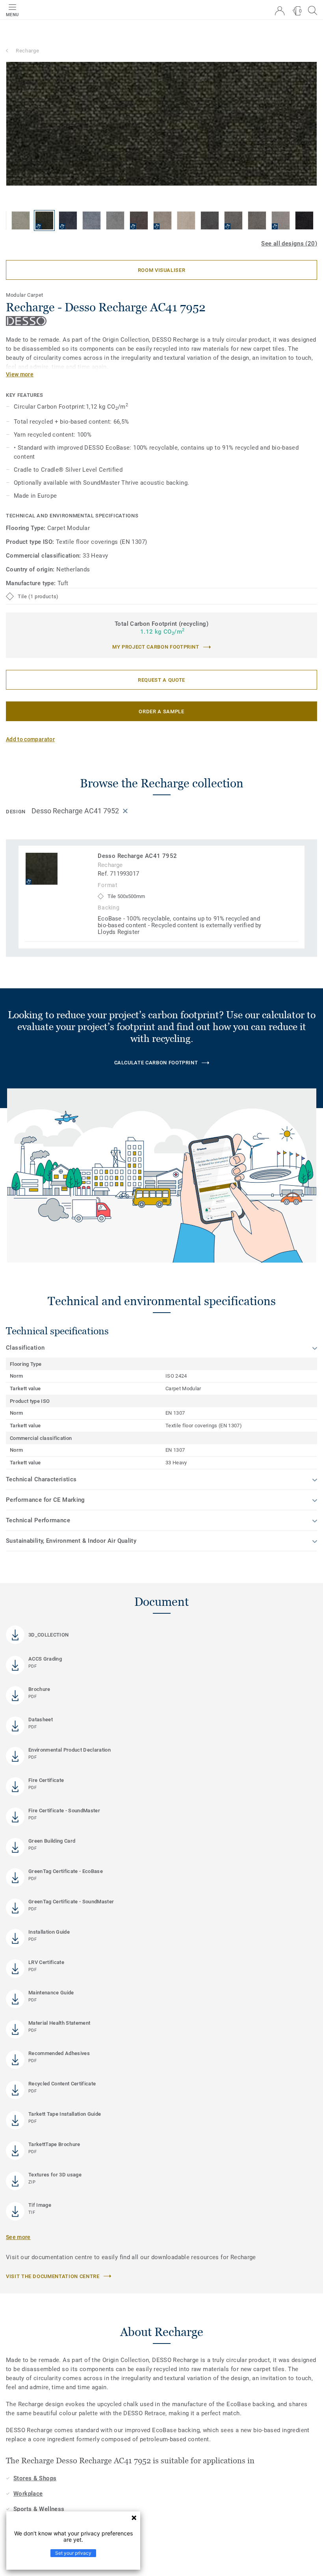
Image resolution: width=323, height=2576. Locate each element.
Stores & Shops (35, 2478)
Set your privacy (73, 2553)
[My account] (280, 11)
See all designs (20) (289, 244)
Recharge (27, 51)
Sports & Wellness (39, 2509)
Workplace (28, 2494)
